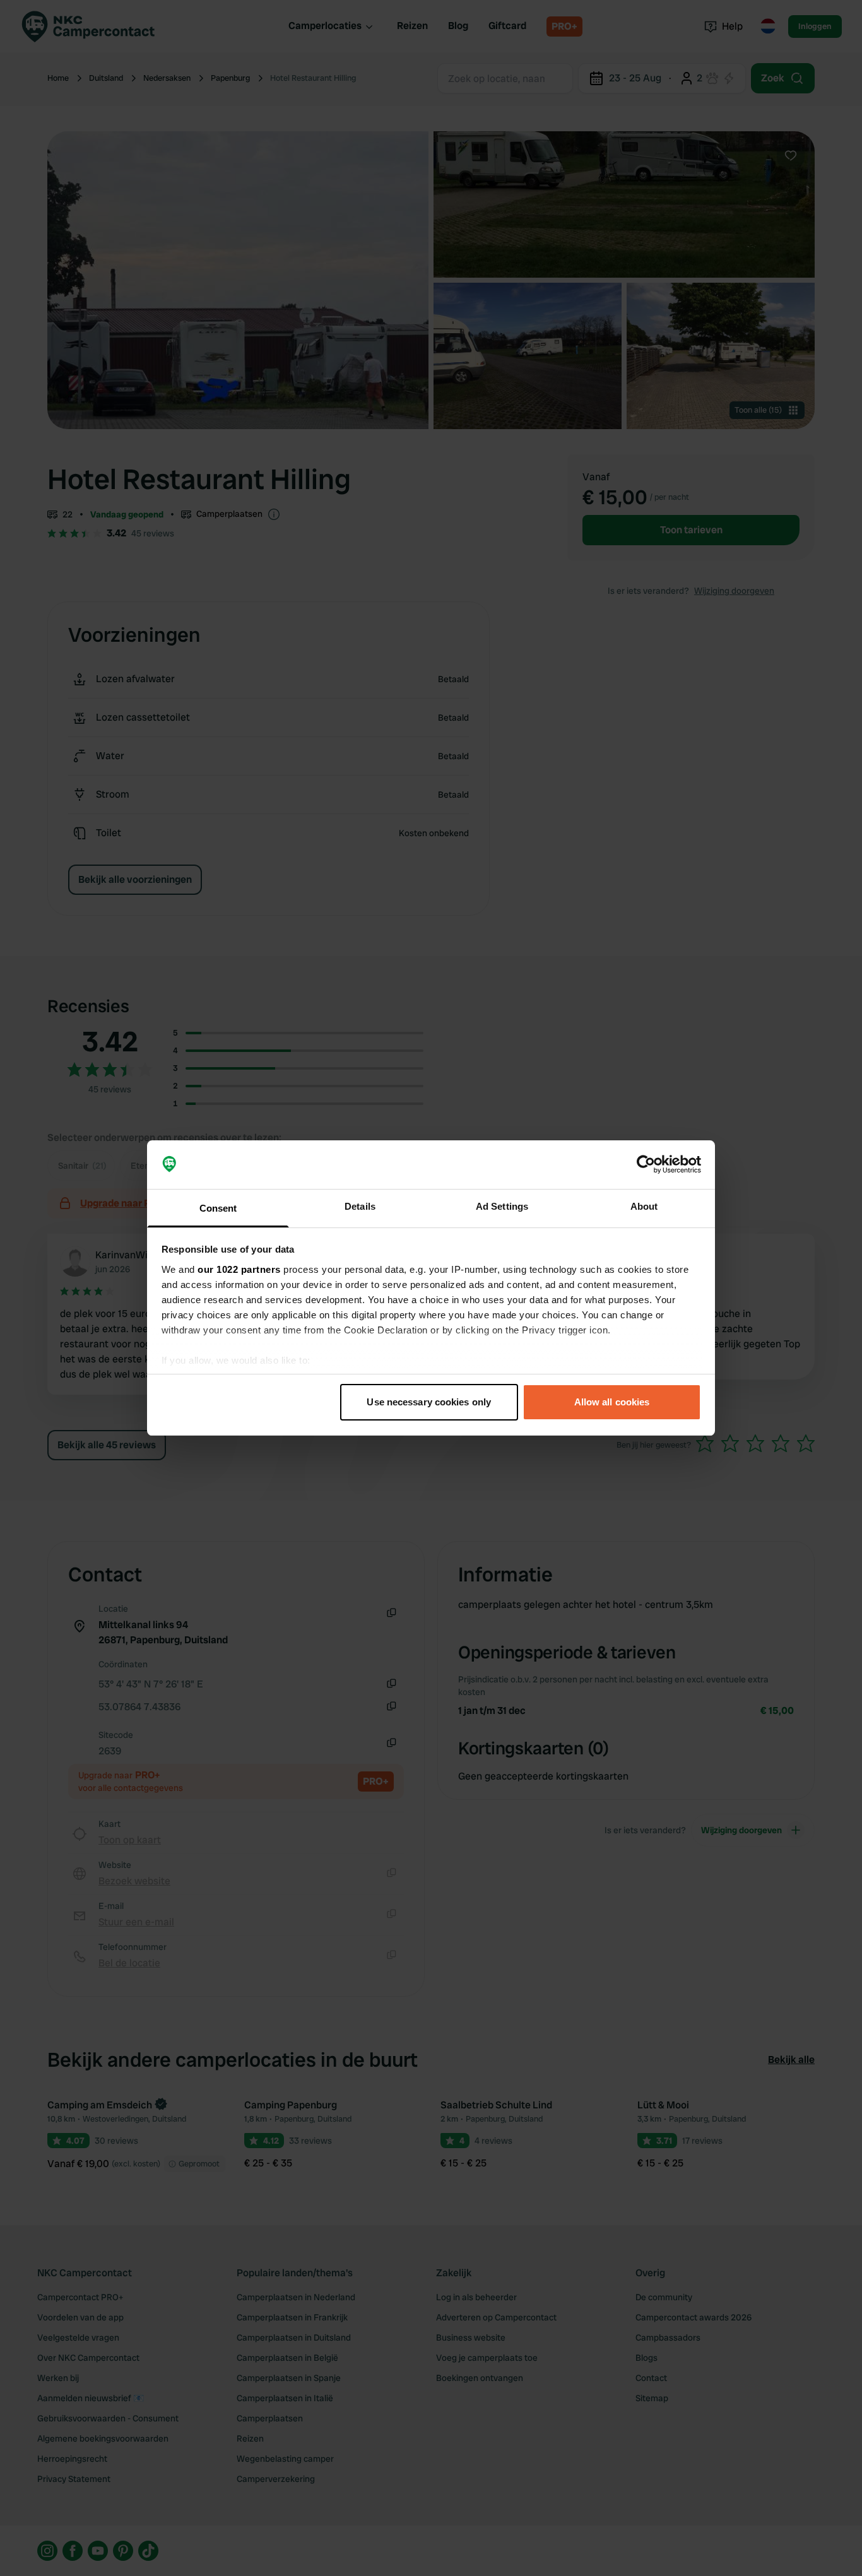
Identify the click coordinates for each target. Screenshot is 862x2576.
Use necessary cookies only (429, 1402)
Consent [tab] (218, 1208)
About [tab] (644, 1206)
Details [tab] (360, 1206)
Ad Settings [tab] (502, 1206)
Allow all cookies (612, 1402)
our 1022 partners (239, 1269)
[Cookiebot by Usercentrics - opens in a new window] (646, 1165)
